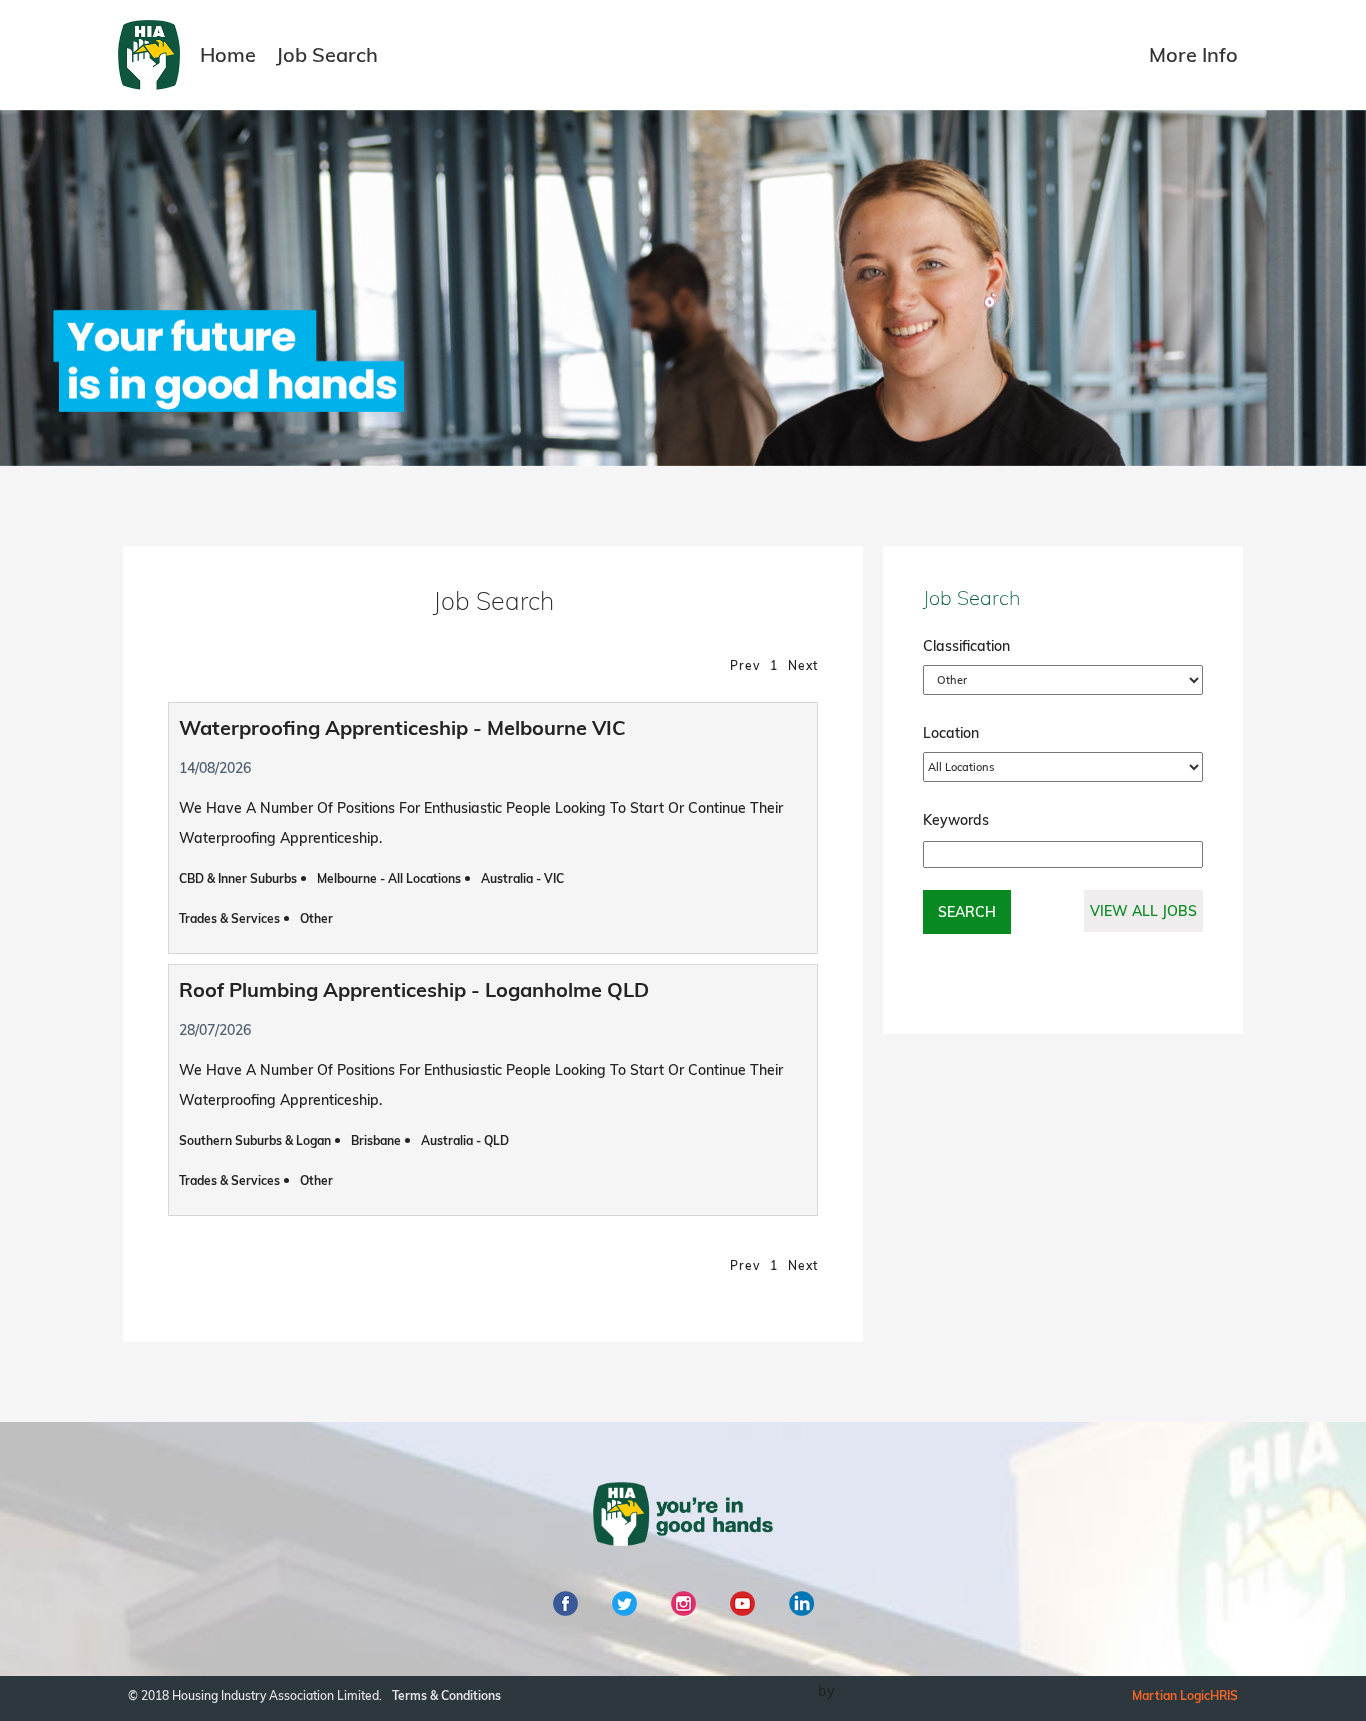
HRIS (1224, 1695)
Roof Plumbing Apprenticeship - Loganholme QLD (414, 989)
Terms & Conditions (446, 1695)
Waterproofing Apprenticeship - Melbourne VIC (402, 727)
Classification (966, 646)
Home (228, 54)
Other (316, 918)
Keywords (956, 820)
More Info (1193, 54)
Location (951, 733)
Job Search (327, 54)
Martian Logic (1171, 1695)
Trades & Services (229, 918)
